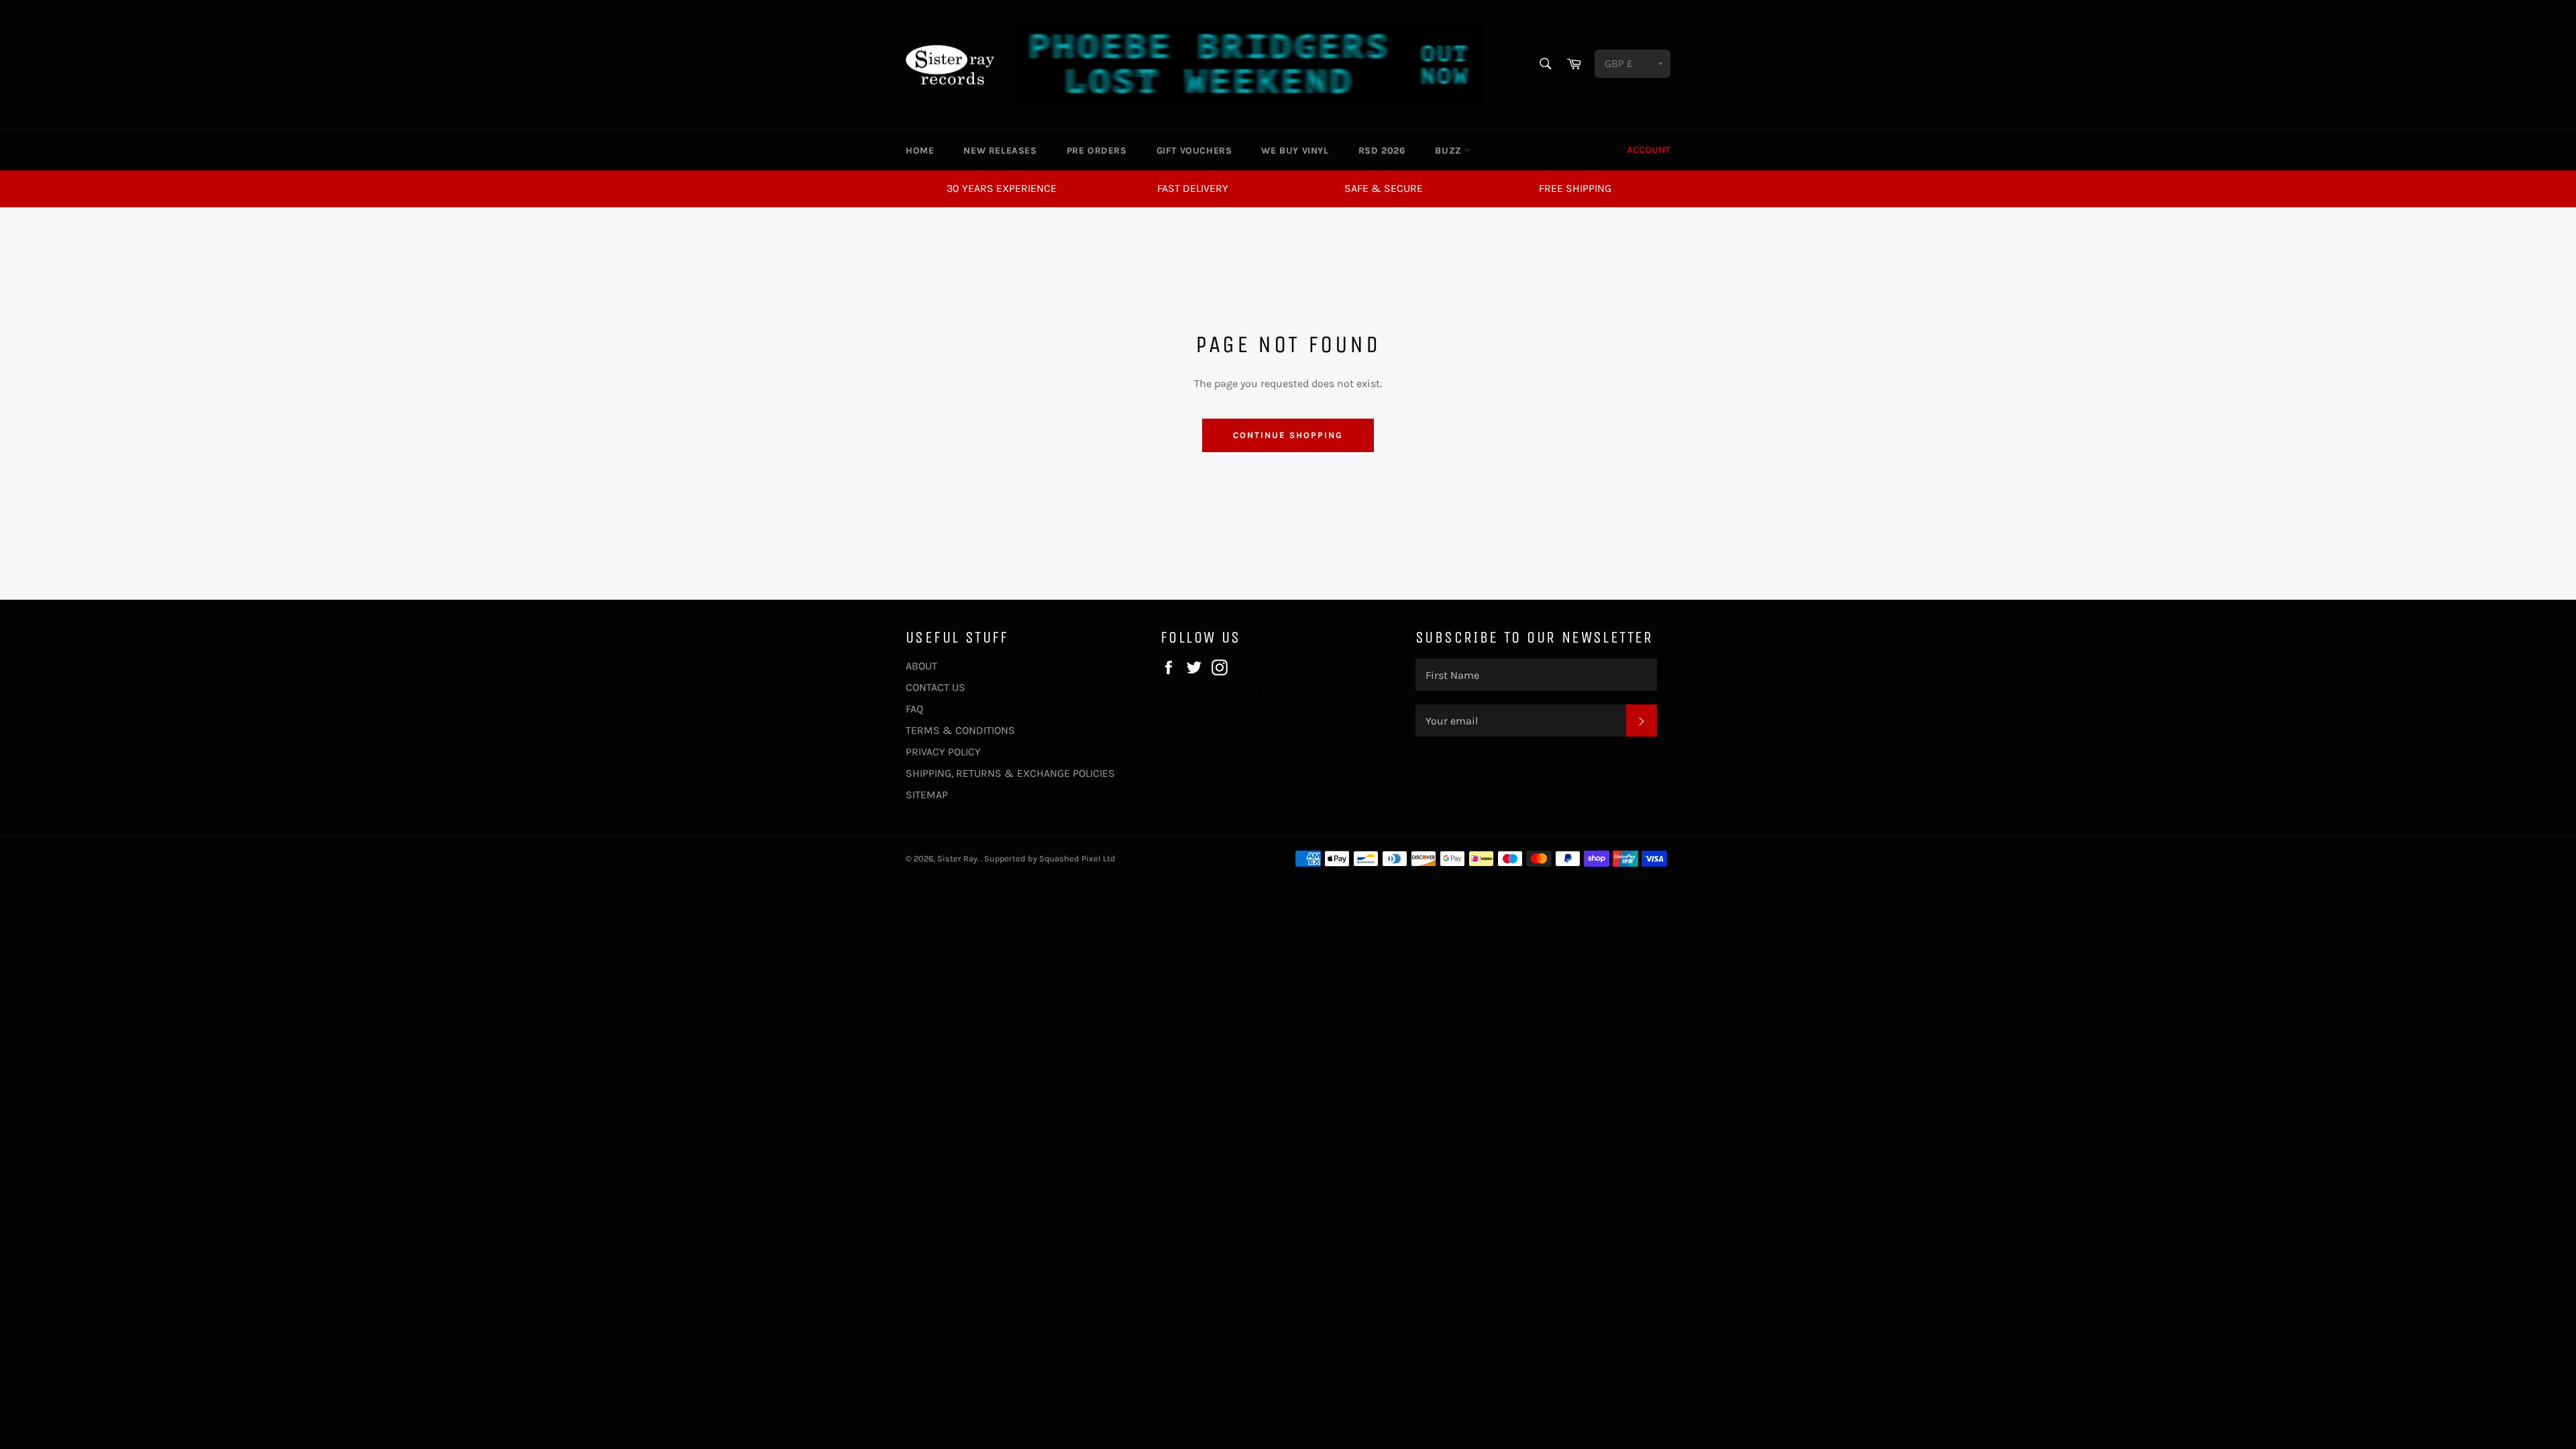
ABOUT (921, 666)
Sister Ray (957, 858)
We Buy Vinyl (1295, 151)
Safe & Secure (1384, 188)
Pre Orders (1097, 151)
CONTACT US (935, 687)
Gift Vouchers (1194, 151)
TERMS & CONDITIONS (960, 730)
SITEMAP (927, 795)
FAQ (914, 709)
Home (920, 151)
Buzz (1450, 151)
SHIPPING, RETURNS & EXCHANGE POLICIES (1010, 773)
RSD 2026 (1382, 151)
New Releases (1000, 151)
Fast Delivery (1193, 188)
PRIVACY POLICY (943, 752)
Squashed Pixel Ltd (1077, 858)
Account (1649, 150)
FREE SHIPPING (1575, 188)
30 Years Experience (1002, 188)
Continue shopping (1288, 435)
